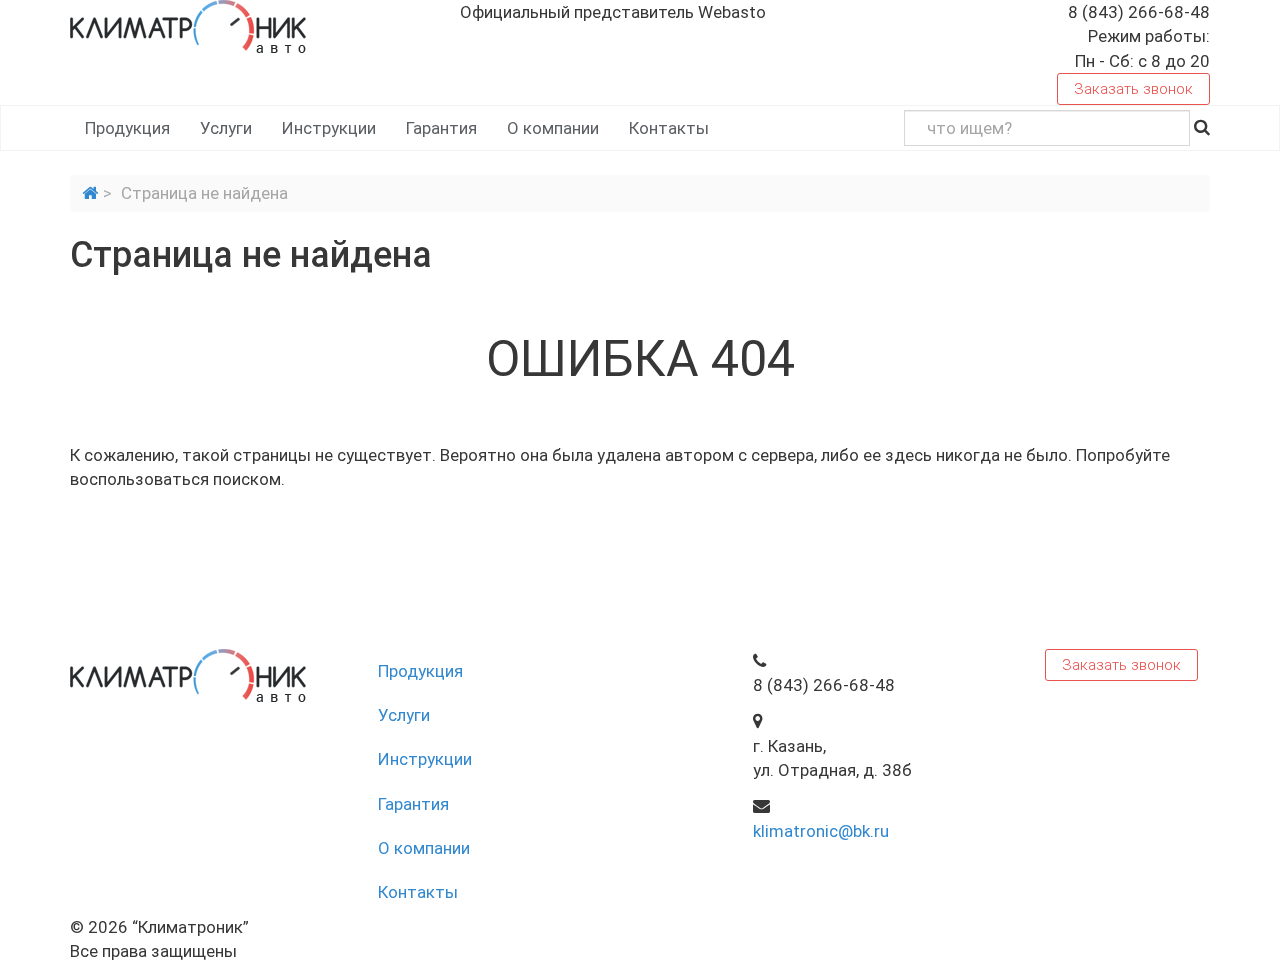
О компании (553, 128)
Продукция (127, 128)
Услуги (226, 128)
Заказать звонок (1133, 89)
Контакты (669, 128)
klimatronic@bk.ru (821, 831)
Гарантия (441, 128)
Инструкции (329, 128)
